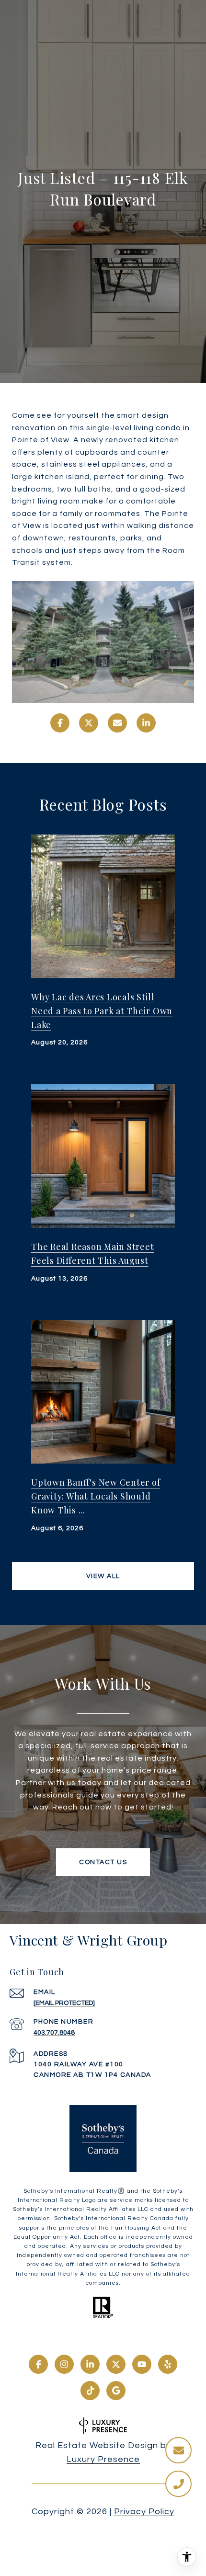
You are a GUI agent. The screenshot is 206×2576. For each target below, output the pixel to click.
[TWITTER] (116, 2364)
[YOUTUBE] (142, 2364)
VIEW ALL (103, 1576)
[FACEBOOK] (38, 2364)
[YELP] (168, 2364)
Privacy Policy (144, 2512)
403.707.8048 (54, 2033)
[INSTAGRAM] (64, 2364)
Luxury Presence (103, 2459)
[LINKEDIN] (90, 2364)
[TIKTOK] (90, 2391)
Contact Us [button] (103, 1862)
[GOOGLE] (116, 2391)
